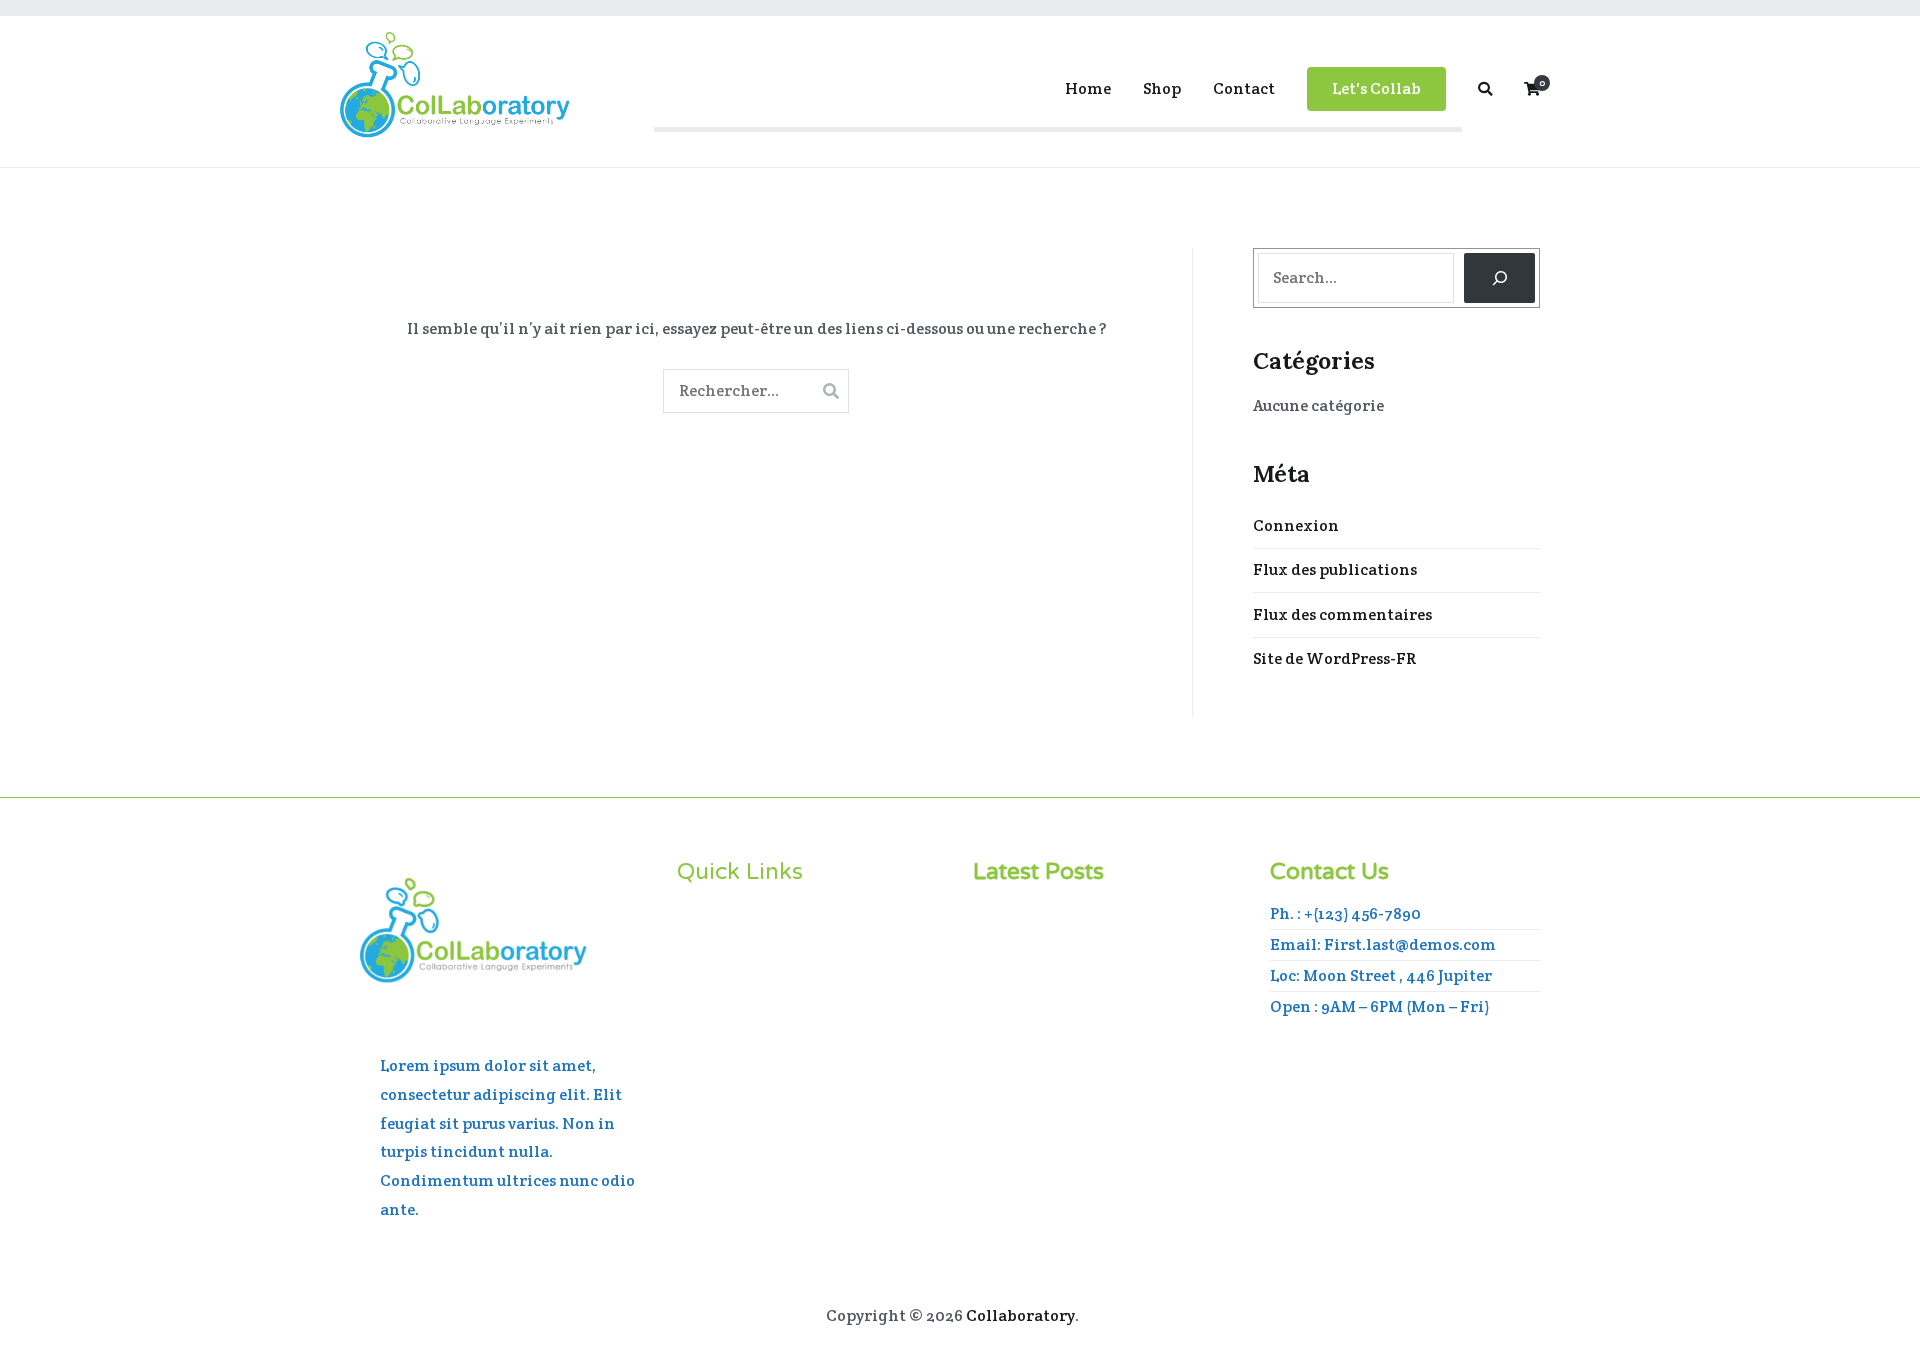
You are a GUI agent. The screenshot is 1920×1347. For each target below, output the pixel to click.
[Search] (1499, 277)
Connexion (1296, 525)
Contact (1244, 88)
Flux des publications (1335, 569)
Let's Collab (1376, 88)
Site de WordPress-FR (1334, 658)
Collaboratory (1020, 1315)
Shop (1162, 88)
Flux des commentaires (1342, 614)
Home (1088, 88)
